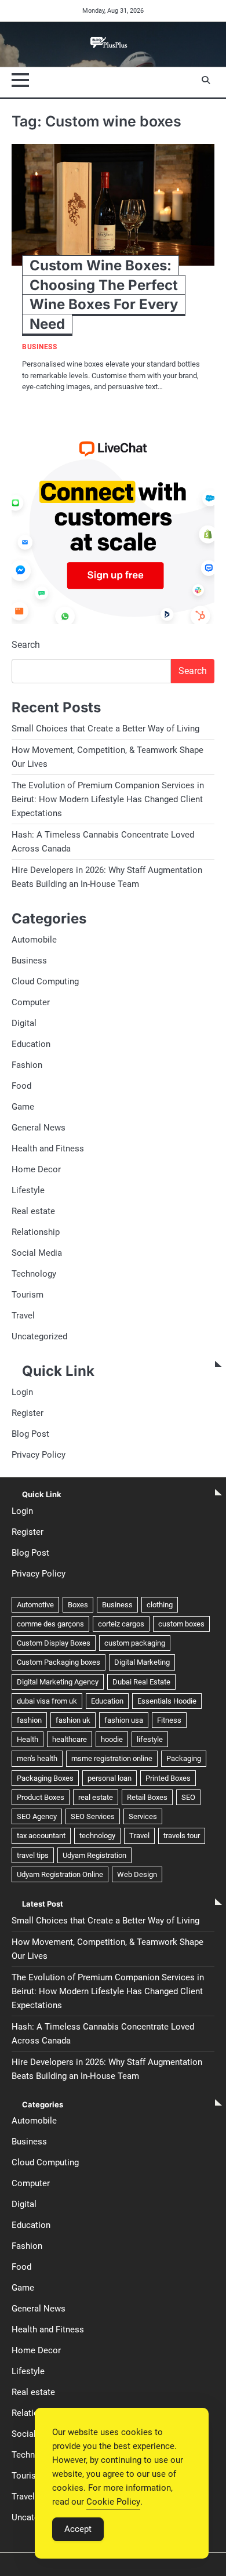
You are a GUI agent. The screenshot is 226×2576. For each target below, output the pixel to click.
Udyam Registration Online (60, 1874)
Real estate (33, 1211)
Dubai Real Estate (141, 1682)
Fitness (169, 1720)
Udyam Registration (94, 1855)
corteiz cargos (121, 1624)
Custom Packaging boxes (59, 1662)
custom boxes (181, 1624)
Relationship (36, 1232)
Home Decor (36, 1169)
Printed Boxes (168, 1778)
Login (22, 1392)
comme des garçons (50, 1624)
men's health (37, 1758)
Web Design (137, 1874)
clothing (160, 1605)
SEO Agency (37, 1816)
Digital (24, 1023)
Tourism (28, 1295)
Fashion (27, 1065)
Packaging (184, 1758)
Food (21, 1086)
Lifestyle (28, 1190)
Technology (34, 1274)
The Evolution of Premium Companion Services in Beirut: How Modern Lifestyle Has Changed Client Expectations (108, 799)
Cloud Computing (45, 981)
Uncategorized (39, 1336)
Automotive (35, 1605)
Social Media (37, 1253)
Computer (31, 1002)
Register (28, 1413)
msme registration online (112, 1758)
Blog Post (30, 1434)
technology (97, 1836)
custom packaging (135, 1643)
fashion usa (124, 1720)
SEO (188, 1797)
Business (39, 347)
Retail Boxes (147, 1797)
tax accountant (41, 1836)
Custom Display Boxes (54, 1643)
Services (143, 1816)
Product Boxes (41, 1797)
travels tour (182, 1836)
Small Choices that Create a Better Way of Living (105, 729)
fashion (29, 1720)
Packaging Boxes (45, 1778)
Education (31, 1044)
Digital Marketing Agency (58, 1682)
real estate (96, 1797)
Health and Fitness (48, 1148)
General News (39, 1128)
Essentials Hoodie (167, 1701)
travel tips (33, 1855)
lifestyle (150, 1739)
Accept (78, 2529)
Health (28, 1739)
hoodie (112, 1739)
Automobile (34, 940)
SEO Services (93, 1816)
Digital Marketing (142, 1662)
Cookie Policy (113, 2502)
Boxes (78, 1605)
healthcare (70, 1739)
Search (26, 645)
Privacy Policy (39, 1455)
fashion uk (73, 1720)
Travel (23, 1316)
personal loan (110, 1778)
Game (23, 1107)
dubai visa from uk (47, 1701)
